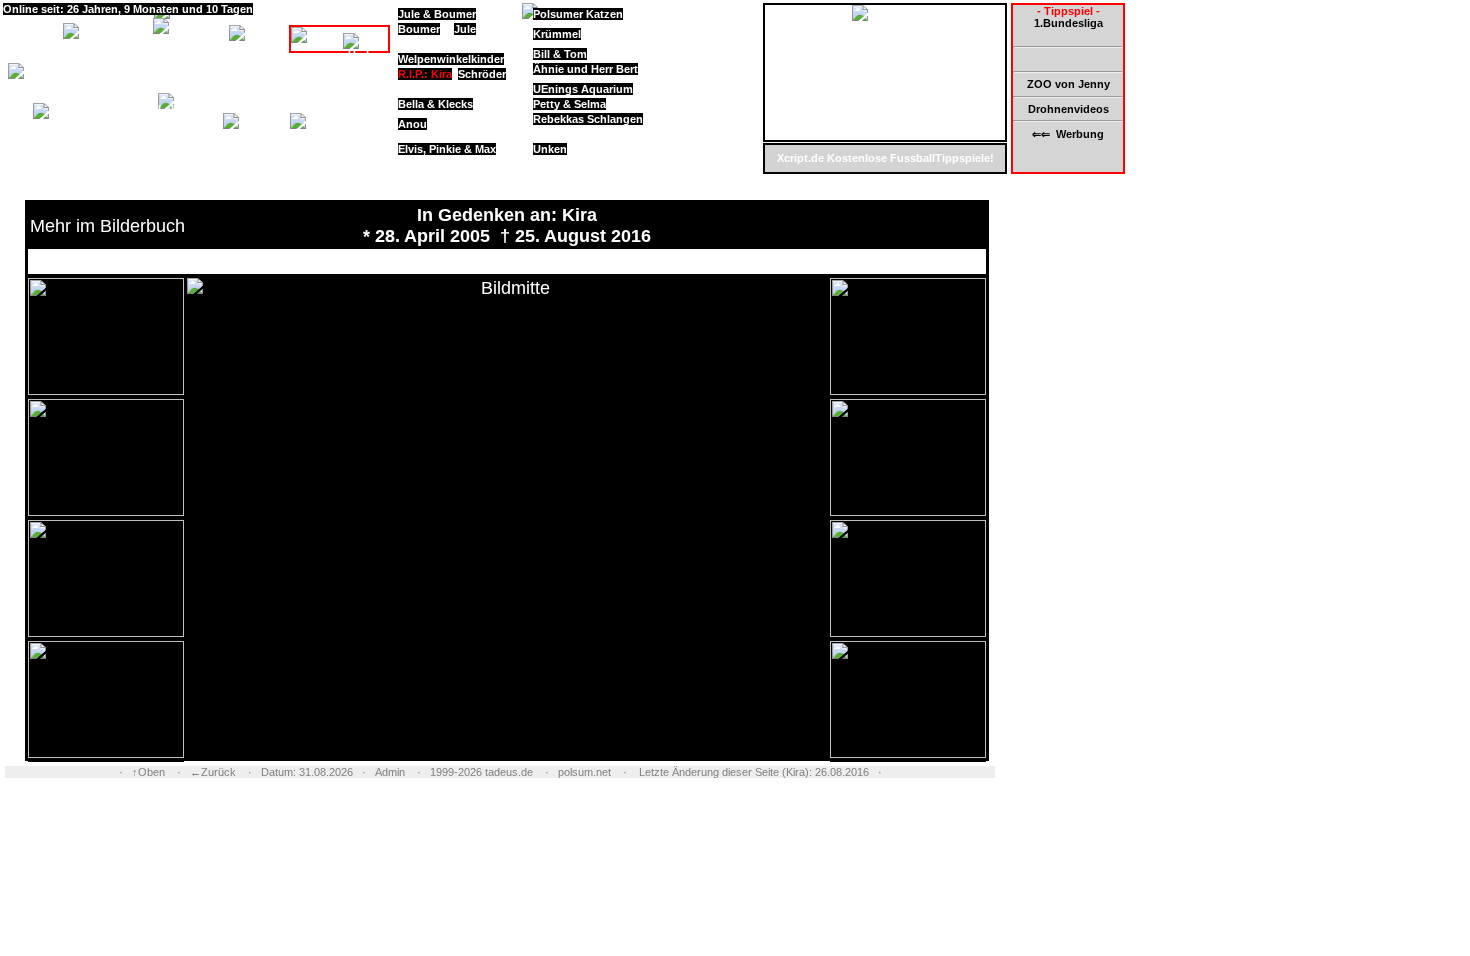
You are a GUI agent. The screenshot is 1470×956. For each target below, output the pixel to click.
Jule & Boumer (437, 14)
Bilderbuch (277, 94)
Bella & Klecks (435, 104)
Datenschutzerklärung (153, 161)
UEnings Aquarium (583, 89)
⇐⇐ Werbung (1068, 134)
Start (20, 24)
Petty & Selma (569, 104)
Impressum (150, 147)
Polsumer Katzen (578, 14)
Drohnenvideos (1068, 109)
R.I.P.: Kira (425, 74)
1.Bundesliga (1068, 23)
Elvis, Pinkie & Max (447, 149)
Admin (390, 772)
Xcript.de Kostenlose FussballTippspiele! (885, 158)
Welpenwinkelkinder (451, 59)
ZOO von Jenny (1068, 84)
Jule (465, 29)
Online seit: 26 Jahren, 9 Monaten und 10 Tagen (128, 9)
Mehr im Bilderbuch (107, 226)
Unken (550, 149)
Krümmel (557, 34)
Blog (145, 101)
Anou (412, 124)
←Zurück (213, 772)
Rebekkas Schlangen (588, 119)
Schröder (482, 74)
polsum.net (584, 772)
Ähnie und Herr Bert (585, 69)
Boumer (419, 29)
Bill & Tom (560, 54)
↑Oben (148, 772)
